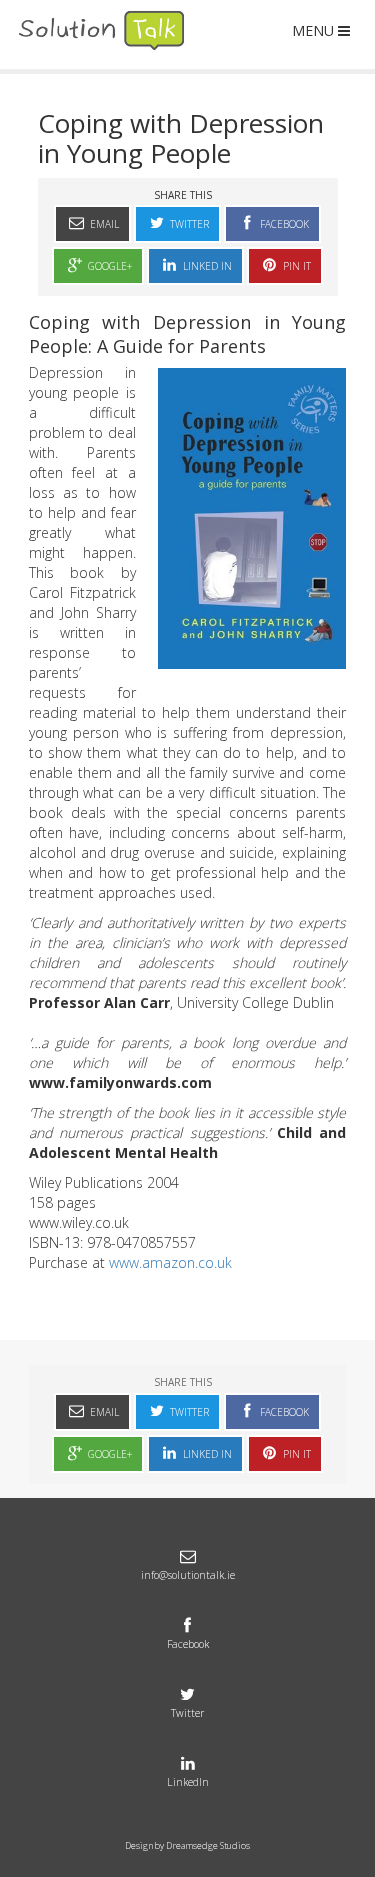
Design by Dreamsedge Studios (187, 1845)
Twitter (188, 224)
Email (103, 224)
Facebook (283, 224)
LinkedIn (188, 1782)
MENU (313, 30)
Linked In (206, 266)
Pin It (295, 266)
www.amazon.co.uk (170, 1262)
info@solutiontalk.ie (188, 1575)
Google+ (108, 266)
